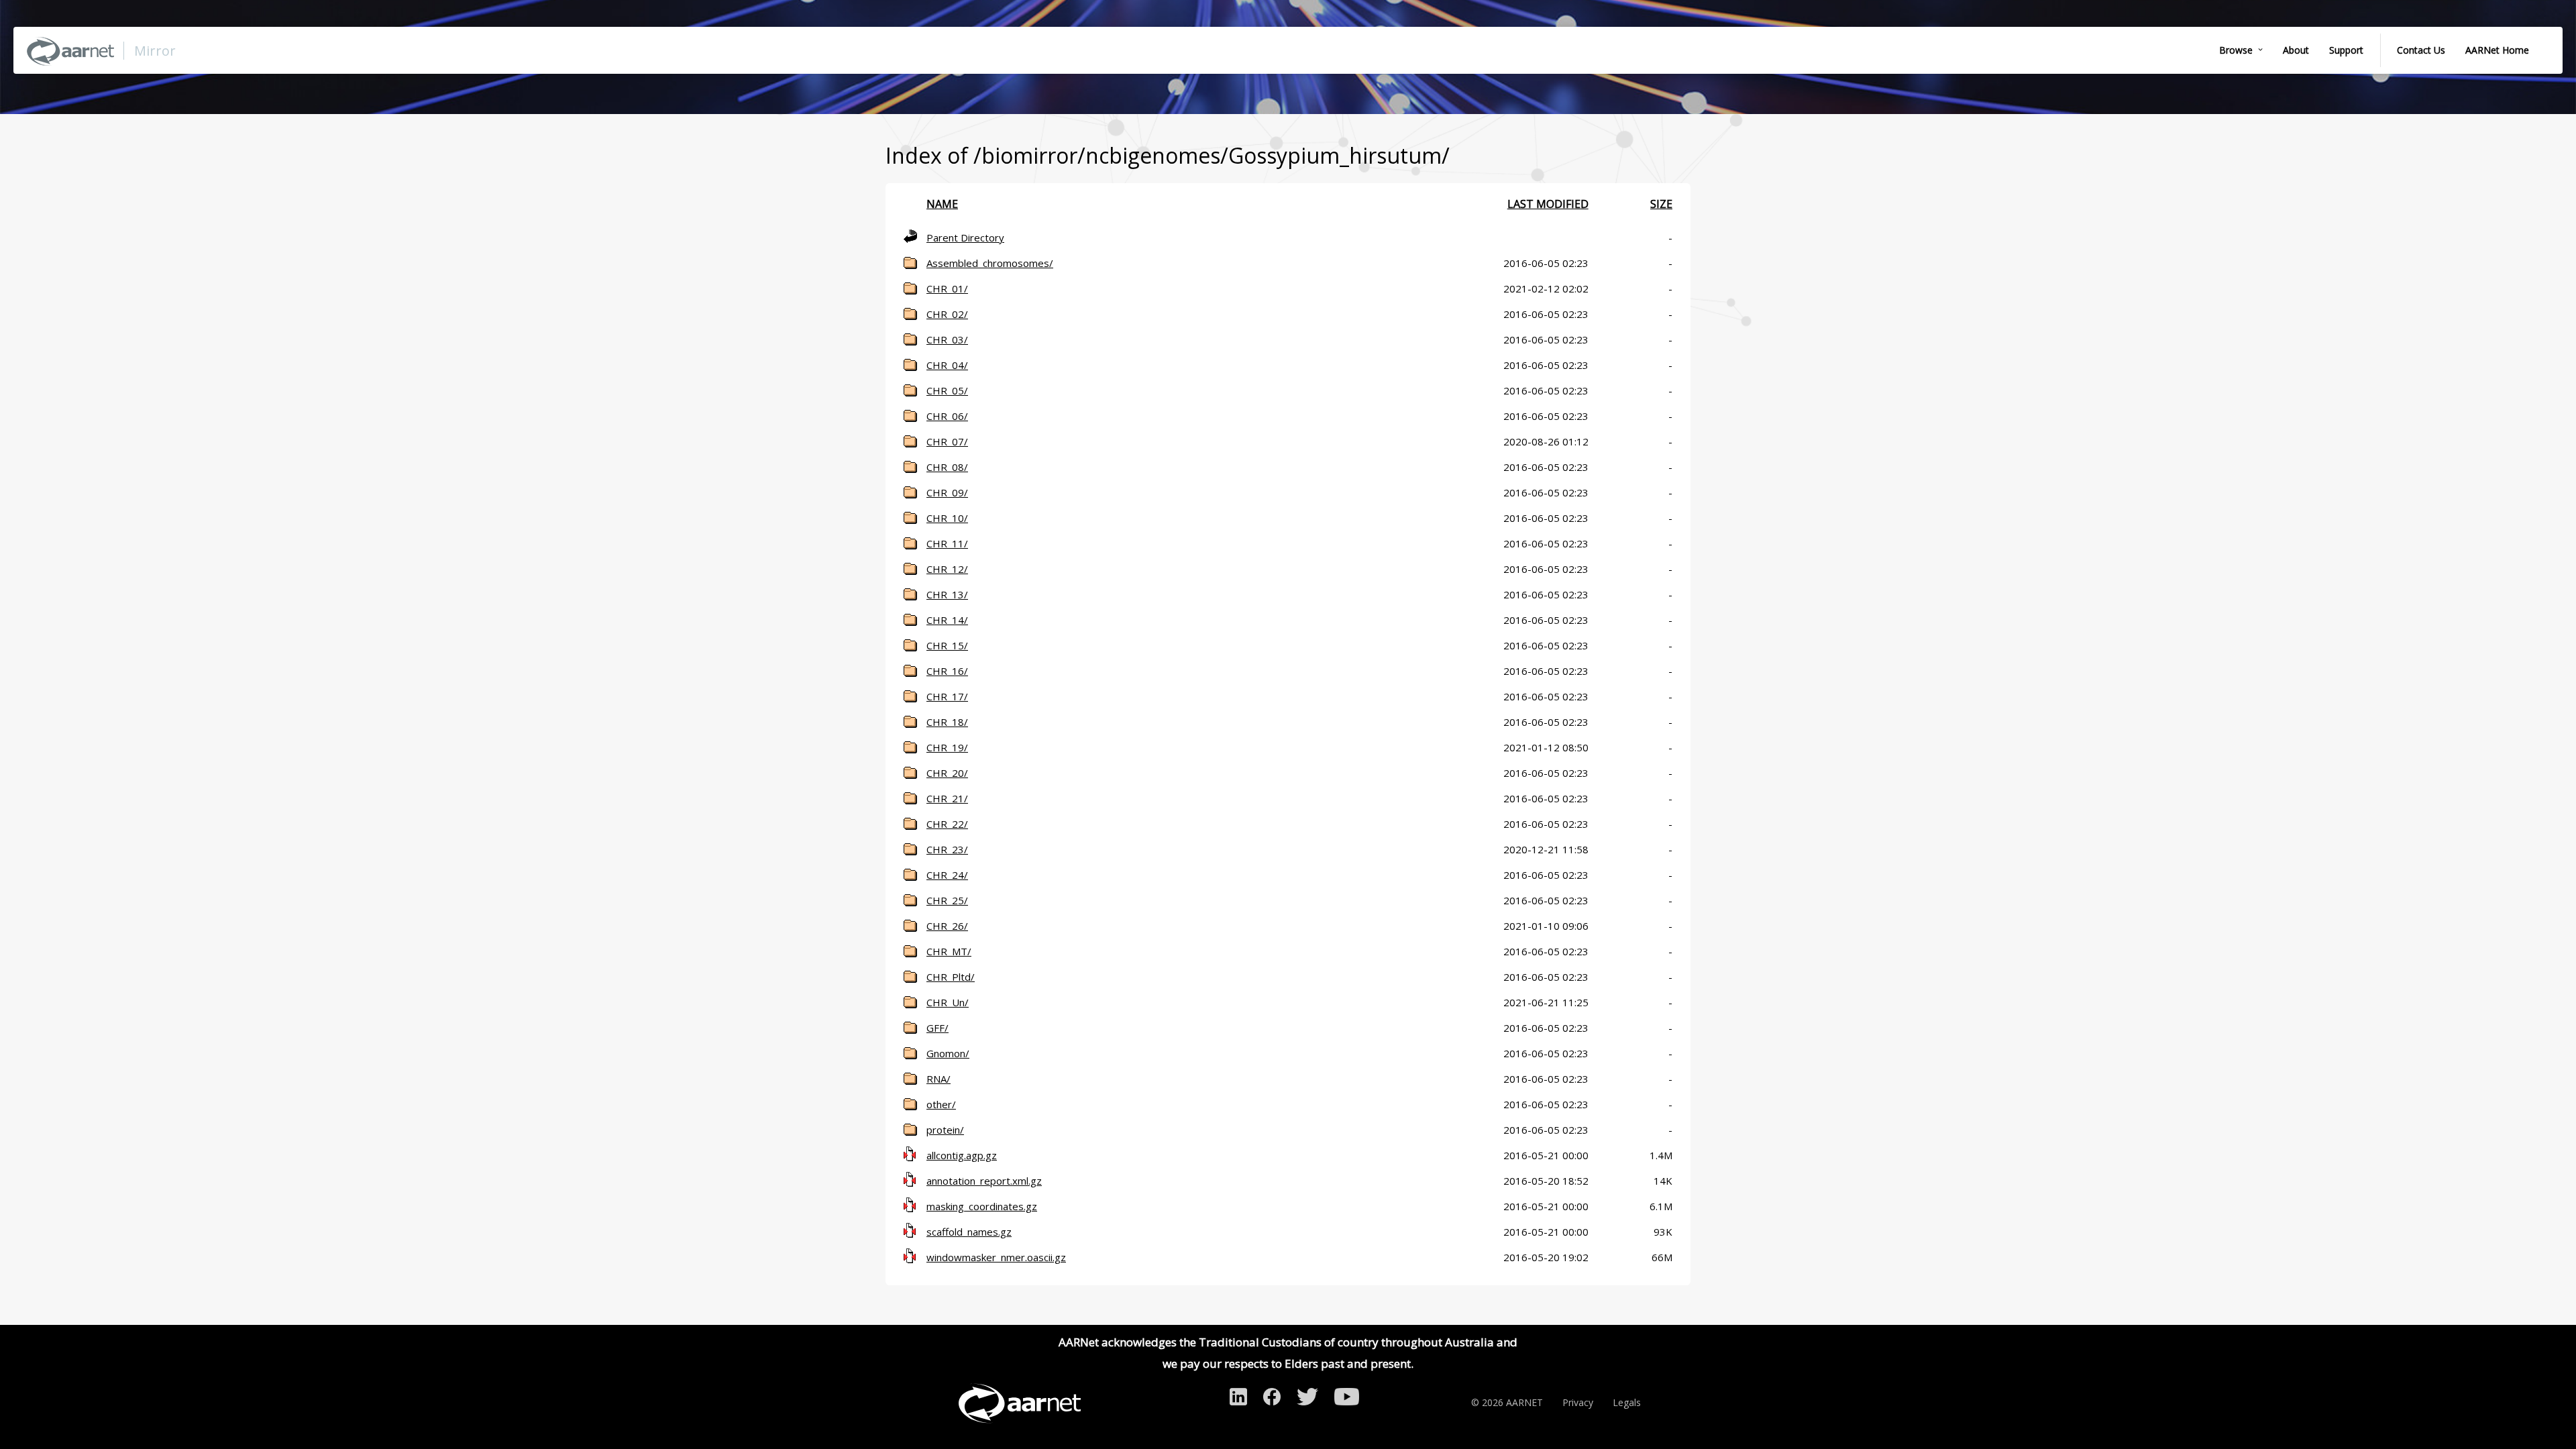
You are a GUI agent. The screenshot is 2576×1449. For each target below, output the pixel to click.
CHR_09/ (947, 492)
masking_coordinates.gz (982, 1206)
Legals (1627, 1402)
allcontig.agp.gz (962, 1155)
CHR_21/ (947, 798)
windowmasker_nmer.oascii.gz (996, 1257)
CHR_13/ (947, 594)
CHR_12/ (947, 569)
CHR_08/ (947, 467)
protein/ (945, 1130)
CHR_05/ (947, 390)
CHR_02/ (947, 314)
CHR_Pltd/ (951, 977)
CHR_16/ (947, 671)
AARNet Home (2497, 50)
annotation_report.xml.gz (984, 1181)
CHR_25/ (947, 900)
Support (2346, 50)
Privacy (1578, 1402)
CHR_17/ (947, 696)
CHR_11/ (947, 543)
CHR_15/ (947, 645)
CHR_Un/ (948, 1002)
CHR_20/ (947, 773)
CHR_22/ (947, 824)
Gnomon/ (948, 1053)
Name (942, 204)
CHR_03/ (947, 339)
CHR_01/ (947, 288)
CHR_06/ (947, 416)
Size (1661, 204)
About (2296, 50)
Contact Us (2421, 50)
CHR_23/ (947, 849)
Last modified (1548, 204)
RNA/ (938, 1079)
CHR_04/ (947, 365)
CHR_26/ (947, 926)
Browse (2236, 50)
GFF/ (937, 1028)
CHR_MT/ (949, 951)
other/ (941, 1104)
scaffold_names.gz (969, 1232)
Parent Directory (965, 237)
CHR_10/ (947, 518)
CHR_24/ (947, 875)
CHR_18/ (947, 722)
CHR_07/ (947, 441)
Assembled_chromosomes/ (990, 263)
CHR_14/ (947, 620)
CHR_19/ (947, 747)
